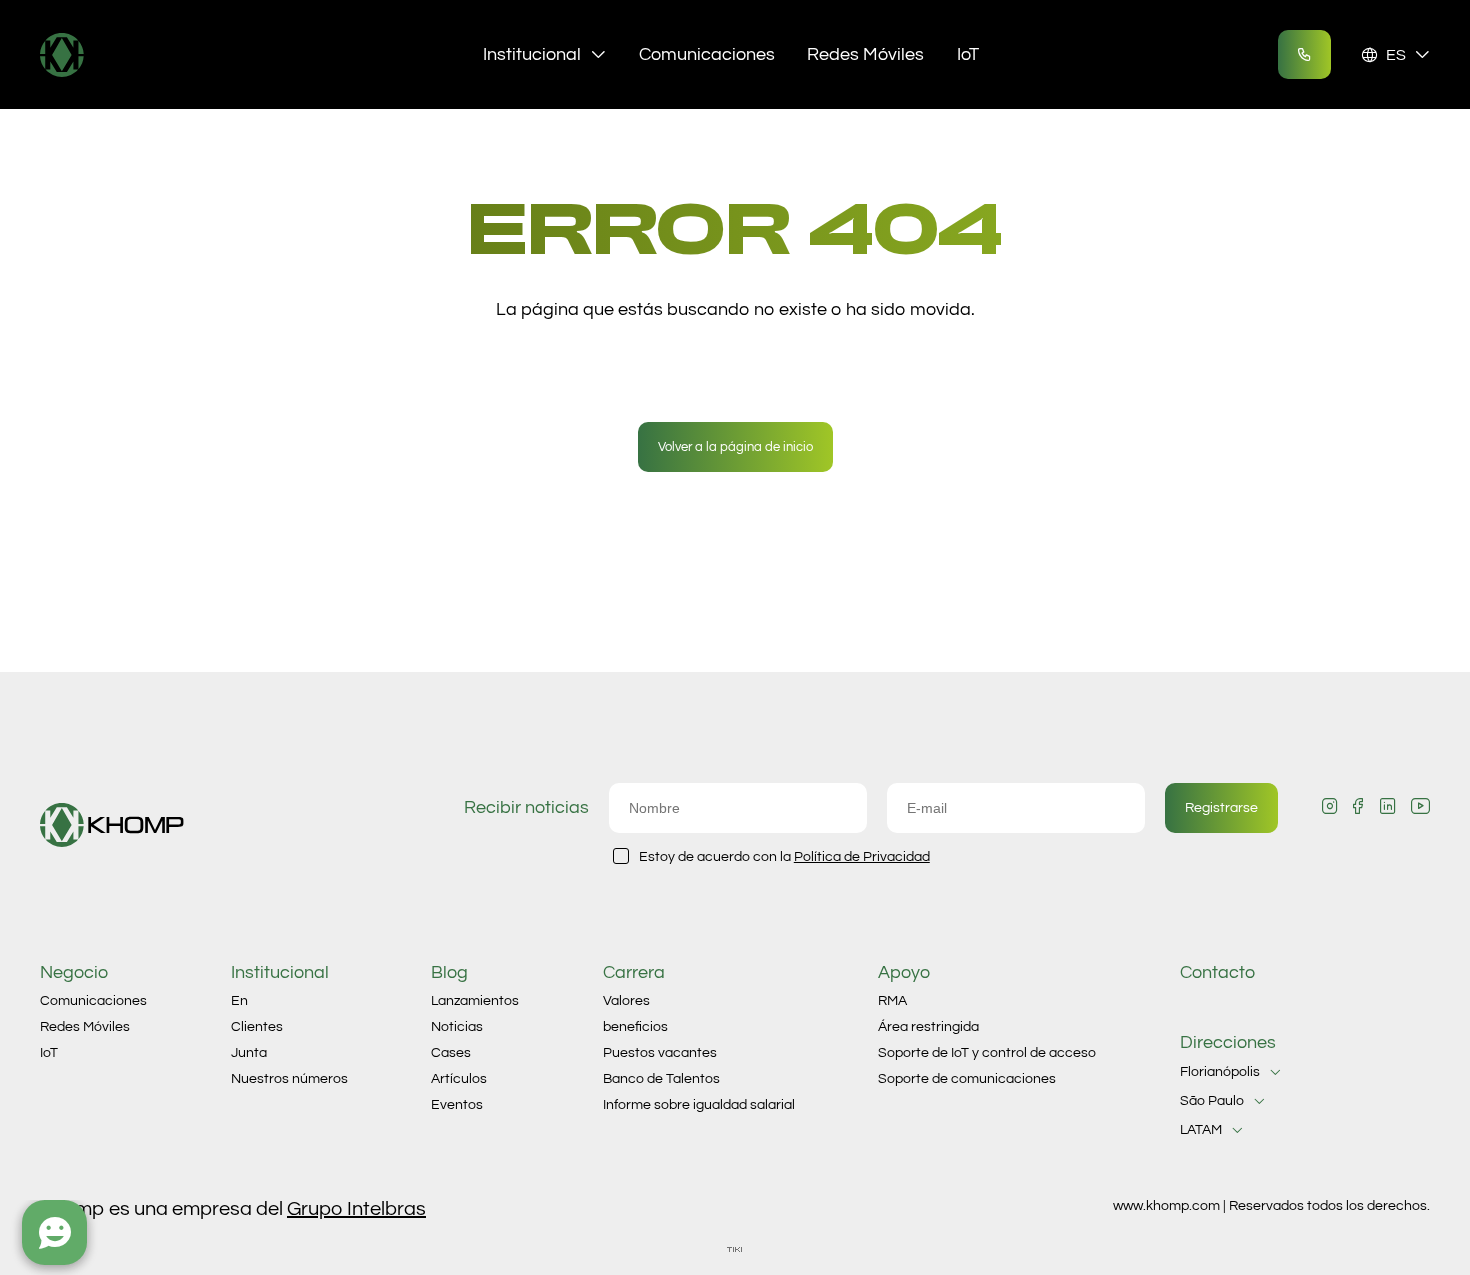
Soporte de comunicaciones (967, 1079)
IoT (968, 55)
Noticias (457, 1027)
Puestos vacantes (660, 1053)
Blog (449, 973)
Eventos (457, 1105)
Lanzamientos (475, 1001)
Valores (626, 1001)
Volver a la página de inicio (735, 447)
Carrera (634, 973)
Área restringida (928, 1027)
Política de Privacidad (862, 857)
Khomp (112, 55)
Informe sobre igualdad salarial (699, 1105)
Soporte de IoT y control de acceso (987, 1053)
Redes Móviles (865, 55)
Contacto (1217, 973)
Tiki (735, 1249)
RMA (892, 1001)
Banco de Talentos (661, 1079)
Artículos (459, 1079)
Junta (249, 1053)
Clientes (257, 1027)
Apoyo (904, 973)
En (239, 1001)
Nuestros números (289, 1079)
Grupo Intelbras (356, 1209)
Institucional (532, 55)
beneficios (635, 1027)
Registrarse (1221, 808)
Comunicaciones (707, 55)
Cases (451, 1053)
